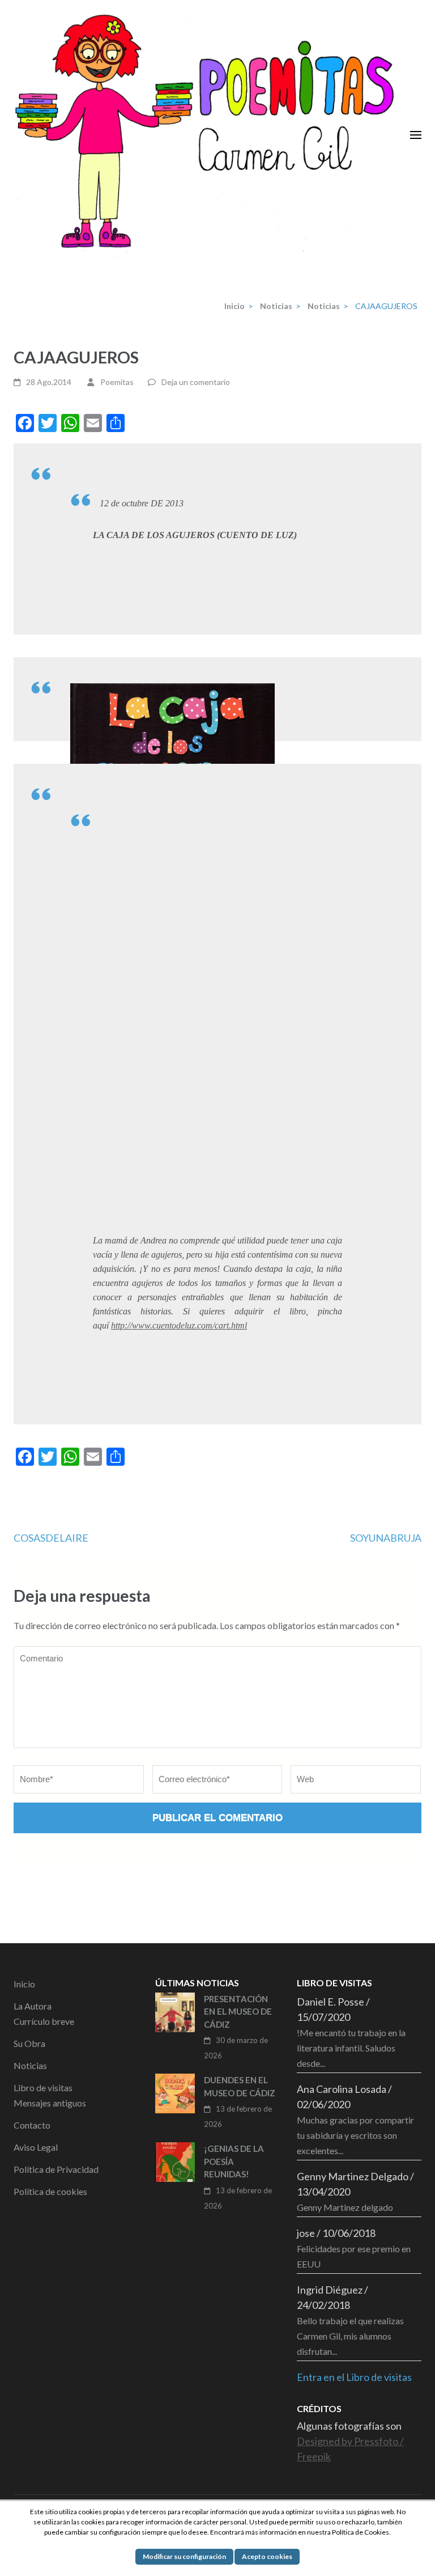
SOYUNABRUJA (386, 1538)
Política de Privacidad (56, 2169)
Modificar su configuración (184, 2556)
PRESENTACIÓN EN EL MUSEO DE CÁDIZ (238, 2012)
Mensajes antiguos (50, 2103)
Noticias (30, 2065)
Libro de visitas (43, 2088)
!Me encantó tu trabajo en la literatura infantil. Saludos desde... (351, 2048)
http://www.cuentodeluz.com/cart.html (179, 1325)
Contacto (32, 2125)
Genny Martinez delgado (345, 2207)
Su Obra (29, 2043)
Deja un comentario (196, 382)
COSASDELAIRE (51, 1538)
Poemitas (117, 382)
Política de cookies (50, 2191)
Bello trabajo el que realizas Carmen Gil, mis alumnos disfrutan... (350, 2336)
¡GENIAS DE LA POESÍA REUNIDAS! (234, 2161)
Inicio (24, 1984)
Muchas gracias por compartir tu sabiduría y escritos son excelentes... (355, 2135)
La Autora (33, 2006)
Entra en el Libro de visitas (354, 2377)
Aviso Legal (36, 2147)
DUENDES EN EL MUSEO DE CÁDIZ (240, 2086)
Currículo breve (44, 2021)
